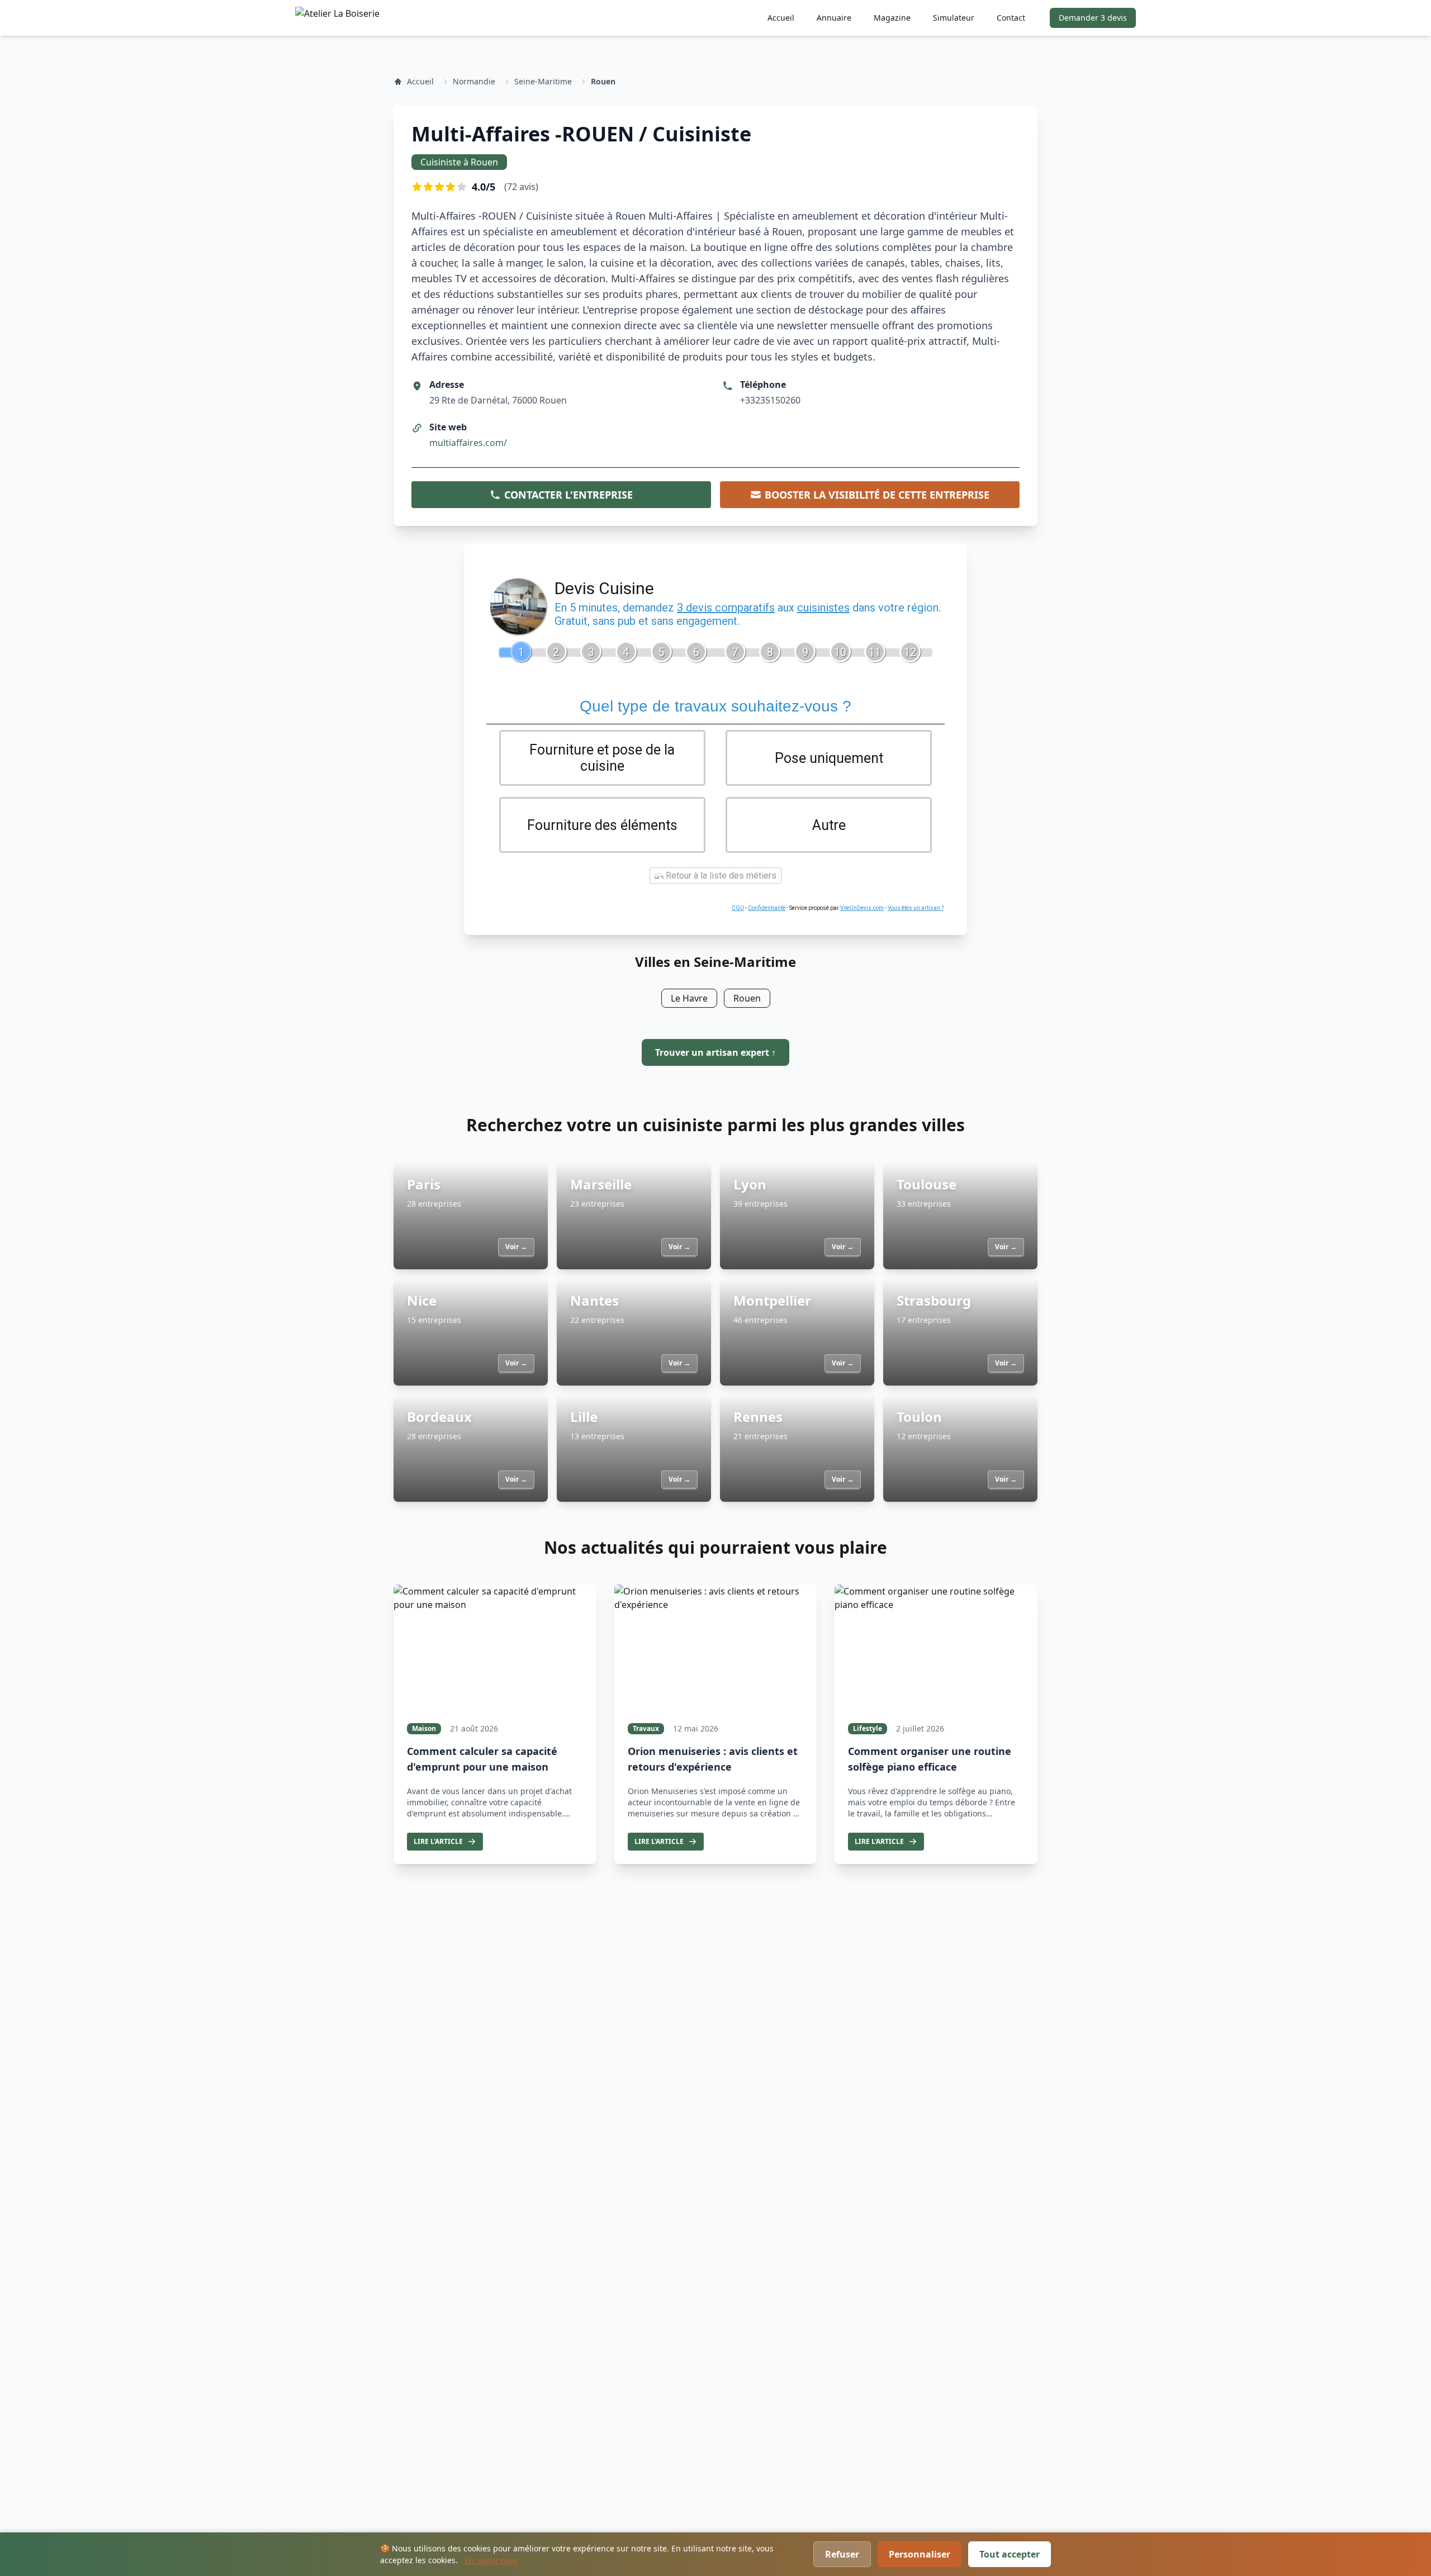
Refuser (842, 2554)
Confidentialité (767, 908)
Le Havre (689, 998)
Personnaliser (920, 2554)
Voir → (516, 1247)
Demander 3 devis (1093, 18)
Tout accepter (1010, 2554)
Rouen (603, 81)
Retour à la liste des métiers (720, 876)
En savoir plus (491, 2560)
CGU (738, 908)
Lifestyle (868, 1728)
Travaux (646, 1728)
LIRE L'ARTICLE (438, 1841)
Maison (424, 1728)
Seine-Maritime (543, 81)
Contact (1011, 18)
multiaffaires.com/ (468, 443)
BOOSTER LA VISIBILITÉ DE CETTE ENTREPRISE (877, 495)
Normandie (474, 81)
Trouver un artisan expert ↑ (715, 1052)
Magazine (892, 18)
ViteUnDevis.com (862, 908)
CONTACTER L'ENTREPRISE (568, 495)
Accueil (781, 18)
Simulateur (954, 18)
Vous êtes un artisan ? (916, 908)
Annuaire (834, 18)
